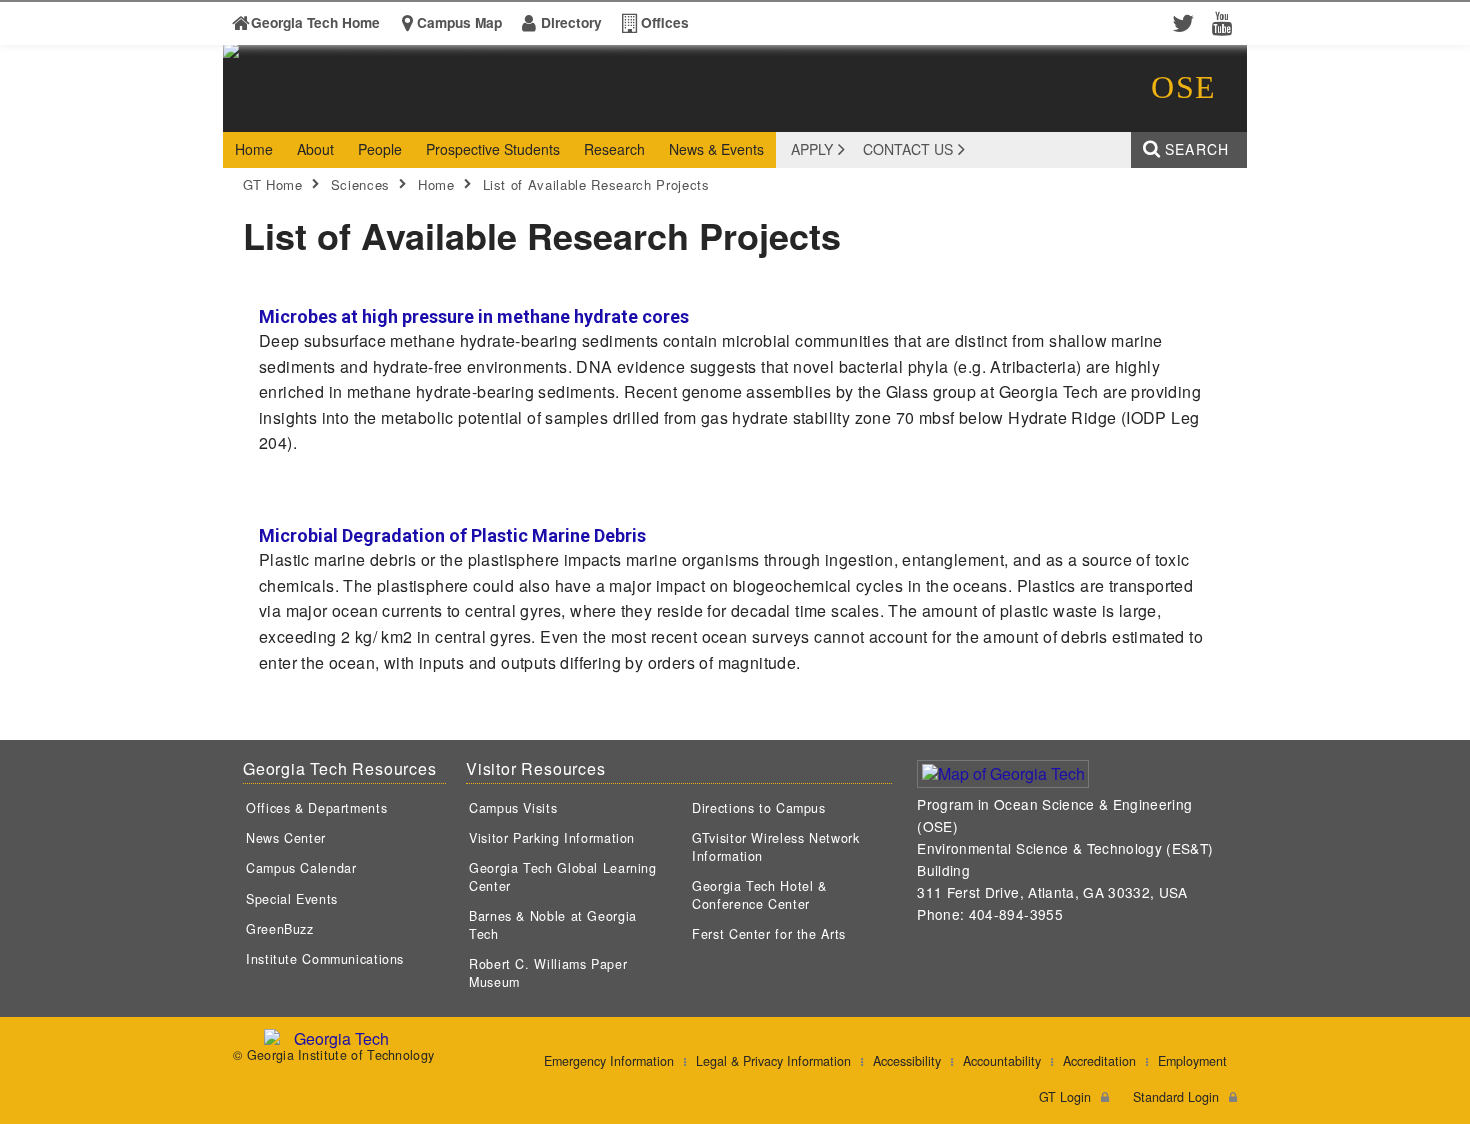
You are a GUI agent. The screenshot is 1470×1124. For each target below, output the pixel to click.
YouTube (1227, 22)
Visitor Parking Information (552, 838)
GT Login (1065, 1097)
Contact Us (908, 149)
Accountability (1002, 1061)
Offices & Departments (316, 808)
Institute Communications (325, 959)
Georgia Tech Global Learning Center (563, 877)
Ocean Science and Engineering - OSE (534, 113)
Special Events (292, 899)
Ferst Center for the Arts (769, 934)
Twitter (1187, 22)
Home (436, 184)
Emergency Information (609, 1061)
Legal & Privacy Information (773, 1061)
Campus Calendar (301, 868)
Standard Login (1176, 1097)
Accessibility (907, 1061)
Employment (1192, 1061)
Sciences (360, 184)
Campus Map (459, 22)
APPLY (812, 149)
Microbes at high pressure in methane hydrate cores (474, 316)
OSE (1184, 87)
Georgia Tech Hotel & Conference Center (759, 895)
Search (1197, 149)
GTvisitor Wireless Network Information (775, 847)
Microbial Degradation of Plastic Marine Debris (452, 535)
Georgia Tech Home (315, 22)
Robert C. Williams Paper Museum (548, 973)
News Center (286, 838)
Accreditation (1099, 1061)
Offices (665, 22)
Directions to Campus (759, 808)
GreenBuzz (280, 929)
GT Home (273, 184)
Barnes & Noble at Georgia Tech (553, 925)
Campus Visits (513, 808)
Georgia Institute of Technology (300, 113)
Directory (571, 22)
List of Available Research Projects (596, 184)
